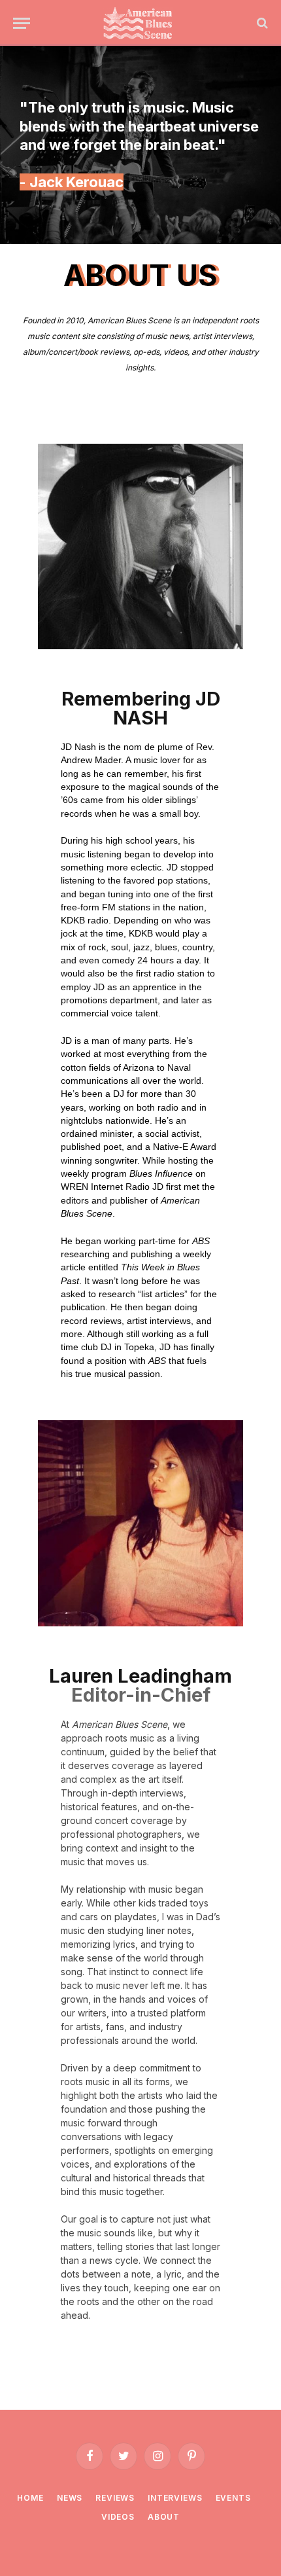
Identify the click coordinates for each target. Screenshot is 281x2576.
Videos (118, 2517)
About (164, 2517)
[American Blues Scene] (140, 23)
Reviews (115, 2498)
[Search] (261, 23)
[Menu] (22, 23)
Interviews (175, 2498)
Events (233, 2498)
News (70, 2498)
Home (30, 2498)
